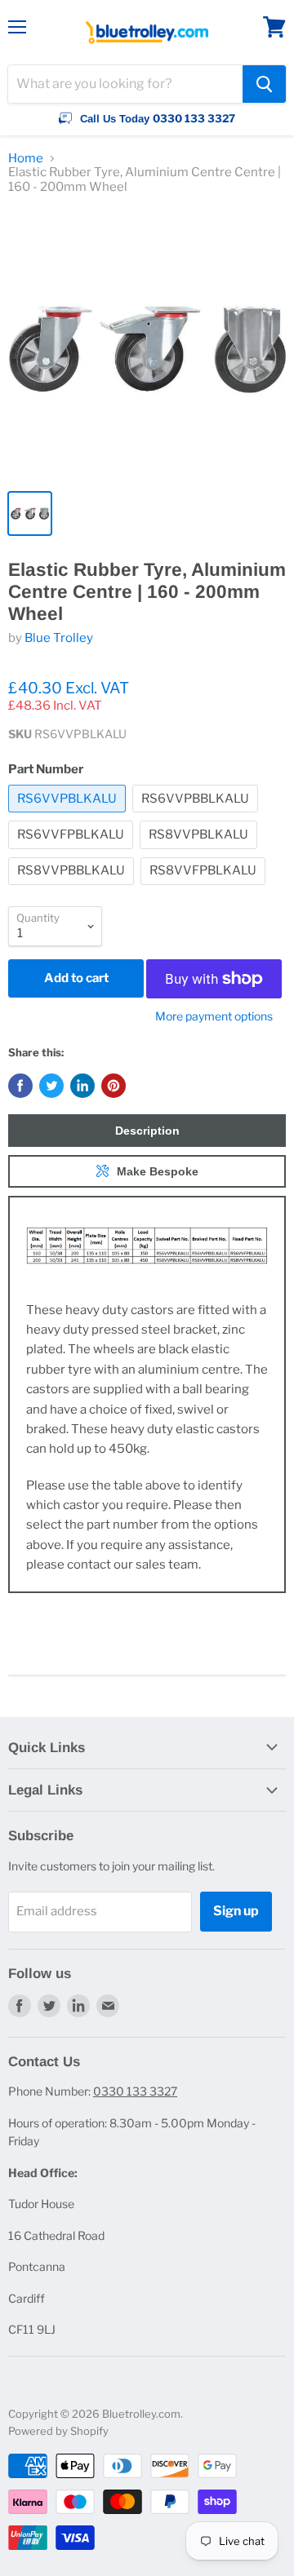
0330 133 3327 (135, 2091)
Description (147, 1131)
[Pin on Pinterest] (114, 1086)
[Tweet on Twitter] (51, 1086)
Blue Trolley (59, 638)
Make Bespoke (158, 1171)
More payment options (214, 1016)
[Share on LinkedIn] (82, 1086)
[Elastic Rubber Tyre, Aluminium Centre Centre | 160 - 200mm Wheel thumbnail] (30, 513)
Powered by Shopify (58, 2431)
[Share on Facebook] (20, 1086)
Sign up (236, 1911)
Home (26, 159)
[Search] (264, 84)
